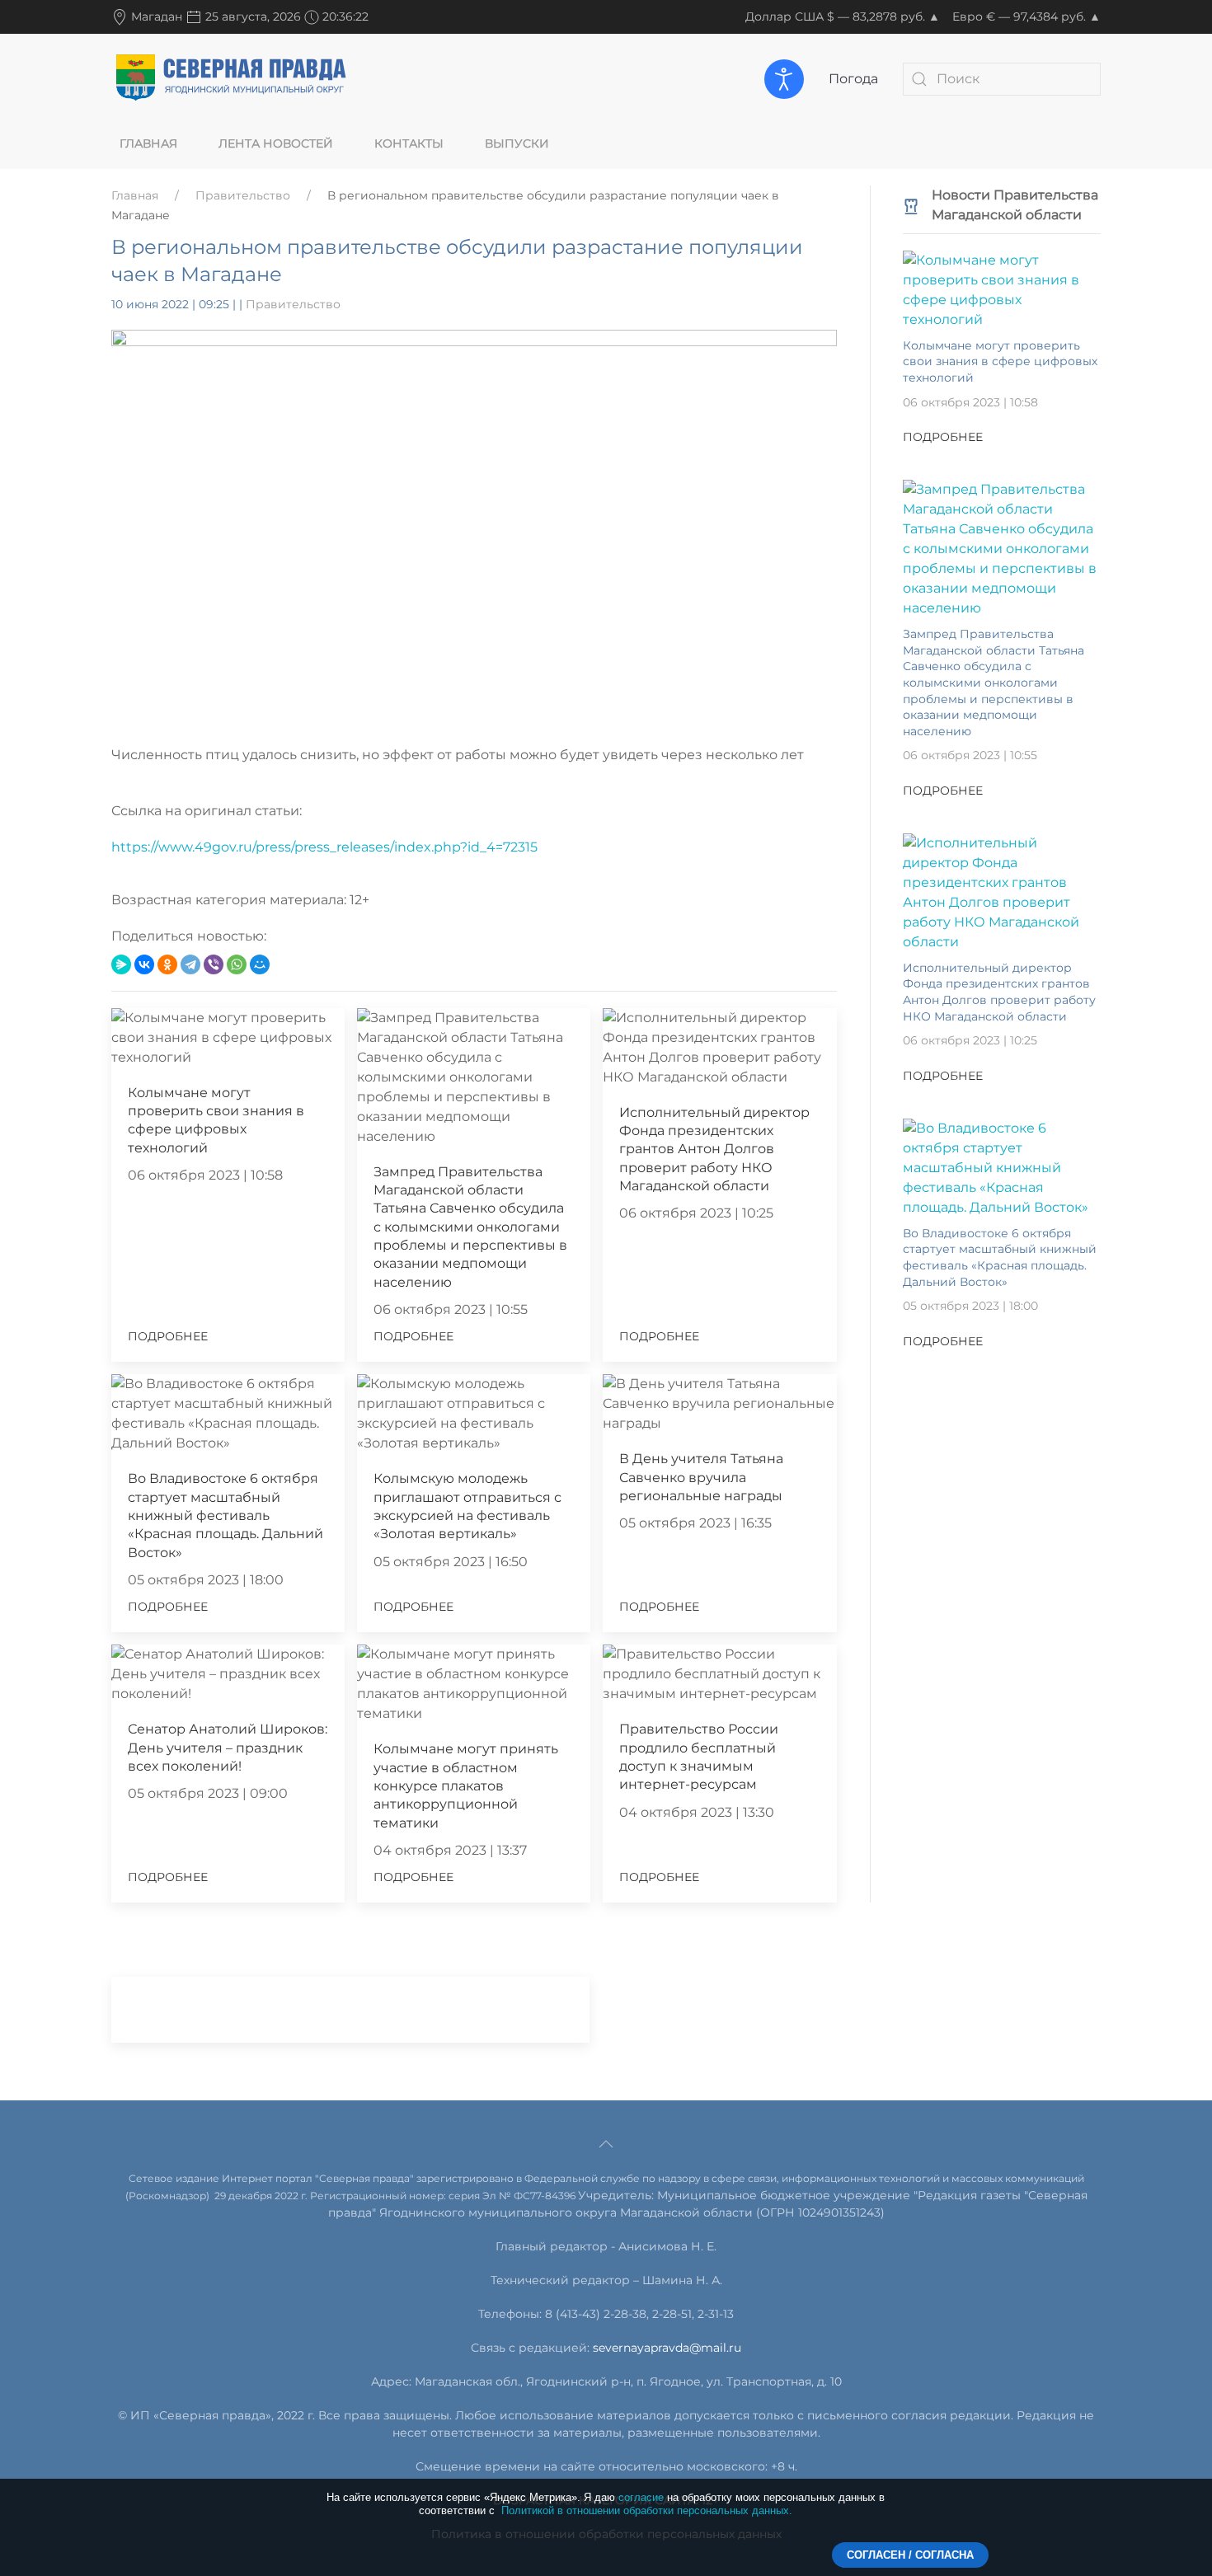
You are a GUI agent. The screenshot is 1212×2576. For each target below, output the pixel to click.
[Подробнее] (1002, 289)
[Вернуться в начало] (231, 78)
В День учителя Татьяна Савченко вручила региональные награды (701, 1477)
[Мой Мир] (260, 964)
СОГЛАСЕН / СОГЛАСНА (910, 2555)
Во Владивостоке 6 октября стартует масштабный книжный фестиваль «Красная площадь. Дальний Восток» (225, 1516)
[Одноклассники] (167, 964)
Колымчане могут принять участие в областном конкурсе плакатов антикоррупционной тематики (466, 1786)
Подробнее (168, 1336)
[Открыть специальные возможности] (784, 79)
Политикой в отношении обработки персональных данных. (647, 2510)
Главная (148, 143)
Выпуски (517, 143)
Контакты (409, 143)
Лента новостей (276, 143)
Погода (853, 79)
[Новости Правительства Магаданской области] (911, 205)
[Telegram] (190, 964)
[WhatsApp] (237, 964)
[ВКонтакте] (144, 964)
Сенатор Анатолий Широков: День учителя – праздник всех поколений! (228, 1748)
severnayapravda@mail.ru (667, 2348)
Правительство (243, 195)
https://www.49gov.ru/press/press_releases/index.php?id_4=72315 (324, 847)
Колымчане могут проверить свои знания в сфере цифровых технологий (1000, 361)
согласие (641, 2497)
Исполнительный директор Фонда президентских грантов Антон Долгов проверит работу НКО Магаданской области (714, 1150)
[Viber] (214, 964)
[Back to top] (606, 2144)
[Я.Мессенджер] (121, 964)
